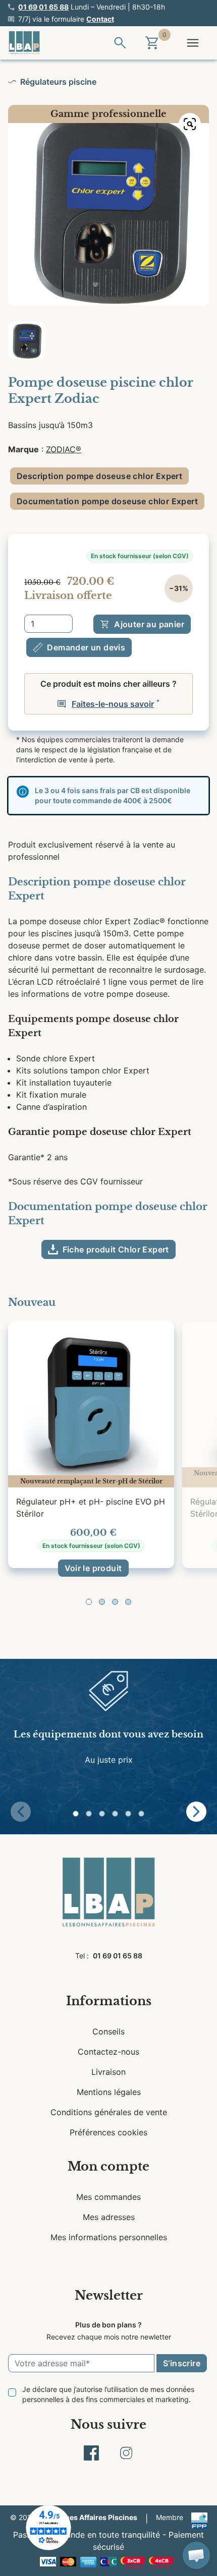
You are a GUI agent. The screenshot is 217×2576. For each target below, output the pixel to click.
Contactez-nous (108, 2052)
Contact (100, 19)
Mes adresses (109, 2217)
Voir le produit (93, 1568)
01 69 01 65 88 (43, 7)
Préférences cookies (108, 2132)
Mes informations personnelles (109, 2237)
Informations (109, 2001)
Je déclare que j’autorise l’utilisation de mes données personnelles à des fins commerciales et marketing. (108, 2394)
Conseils (108, 2031)
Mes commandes (108, 2197)
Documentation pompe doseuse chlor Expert (107, 501)
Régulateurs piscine (58, 82)
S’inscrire (182, 2363)
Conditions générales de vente (109, 2112)
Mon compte (108, 2166)
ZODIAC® (64, 449)
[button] (89, 1602)
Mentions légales (109, 2092)
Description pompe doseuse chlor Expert (99, 476)
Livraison (108, 2072)
